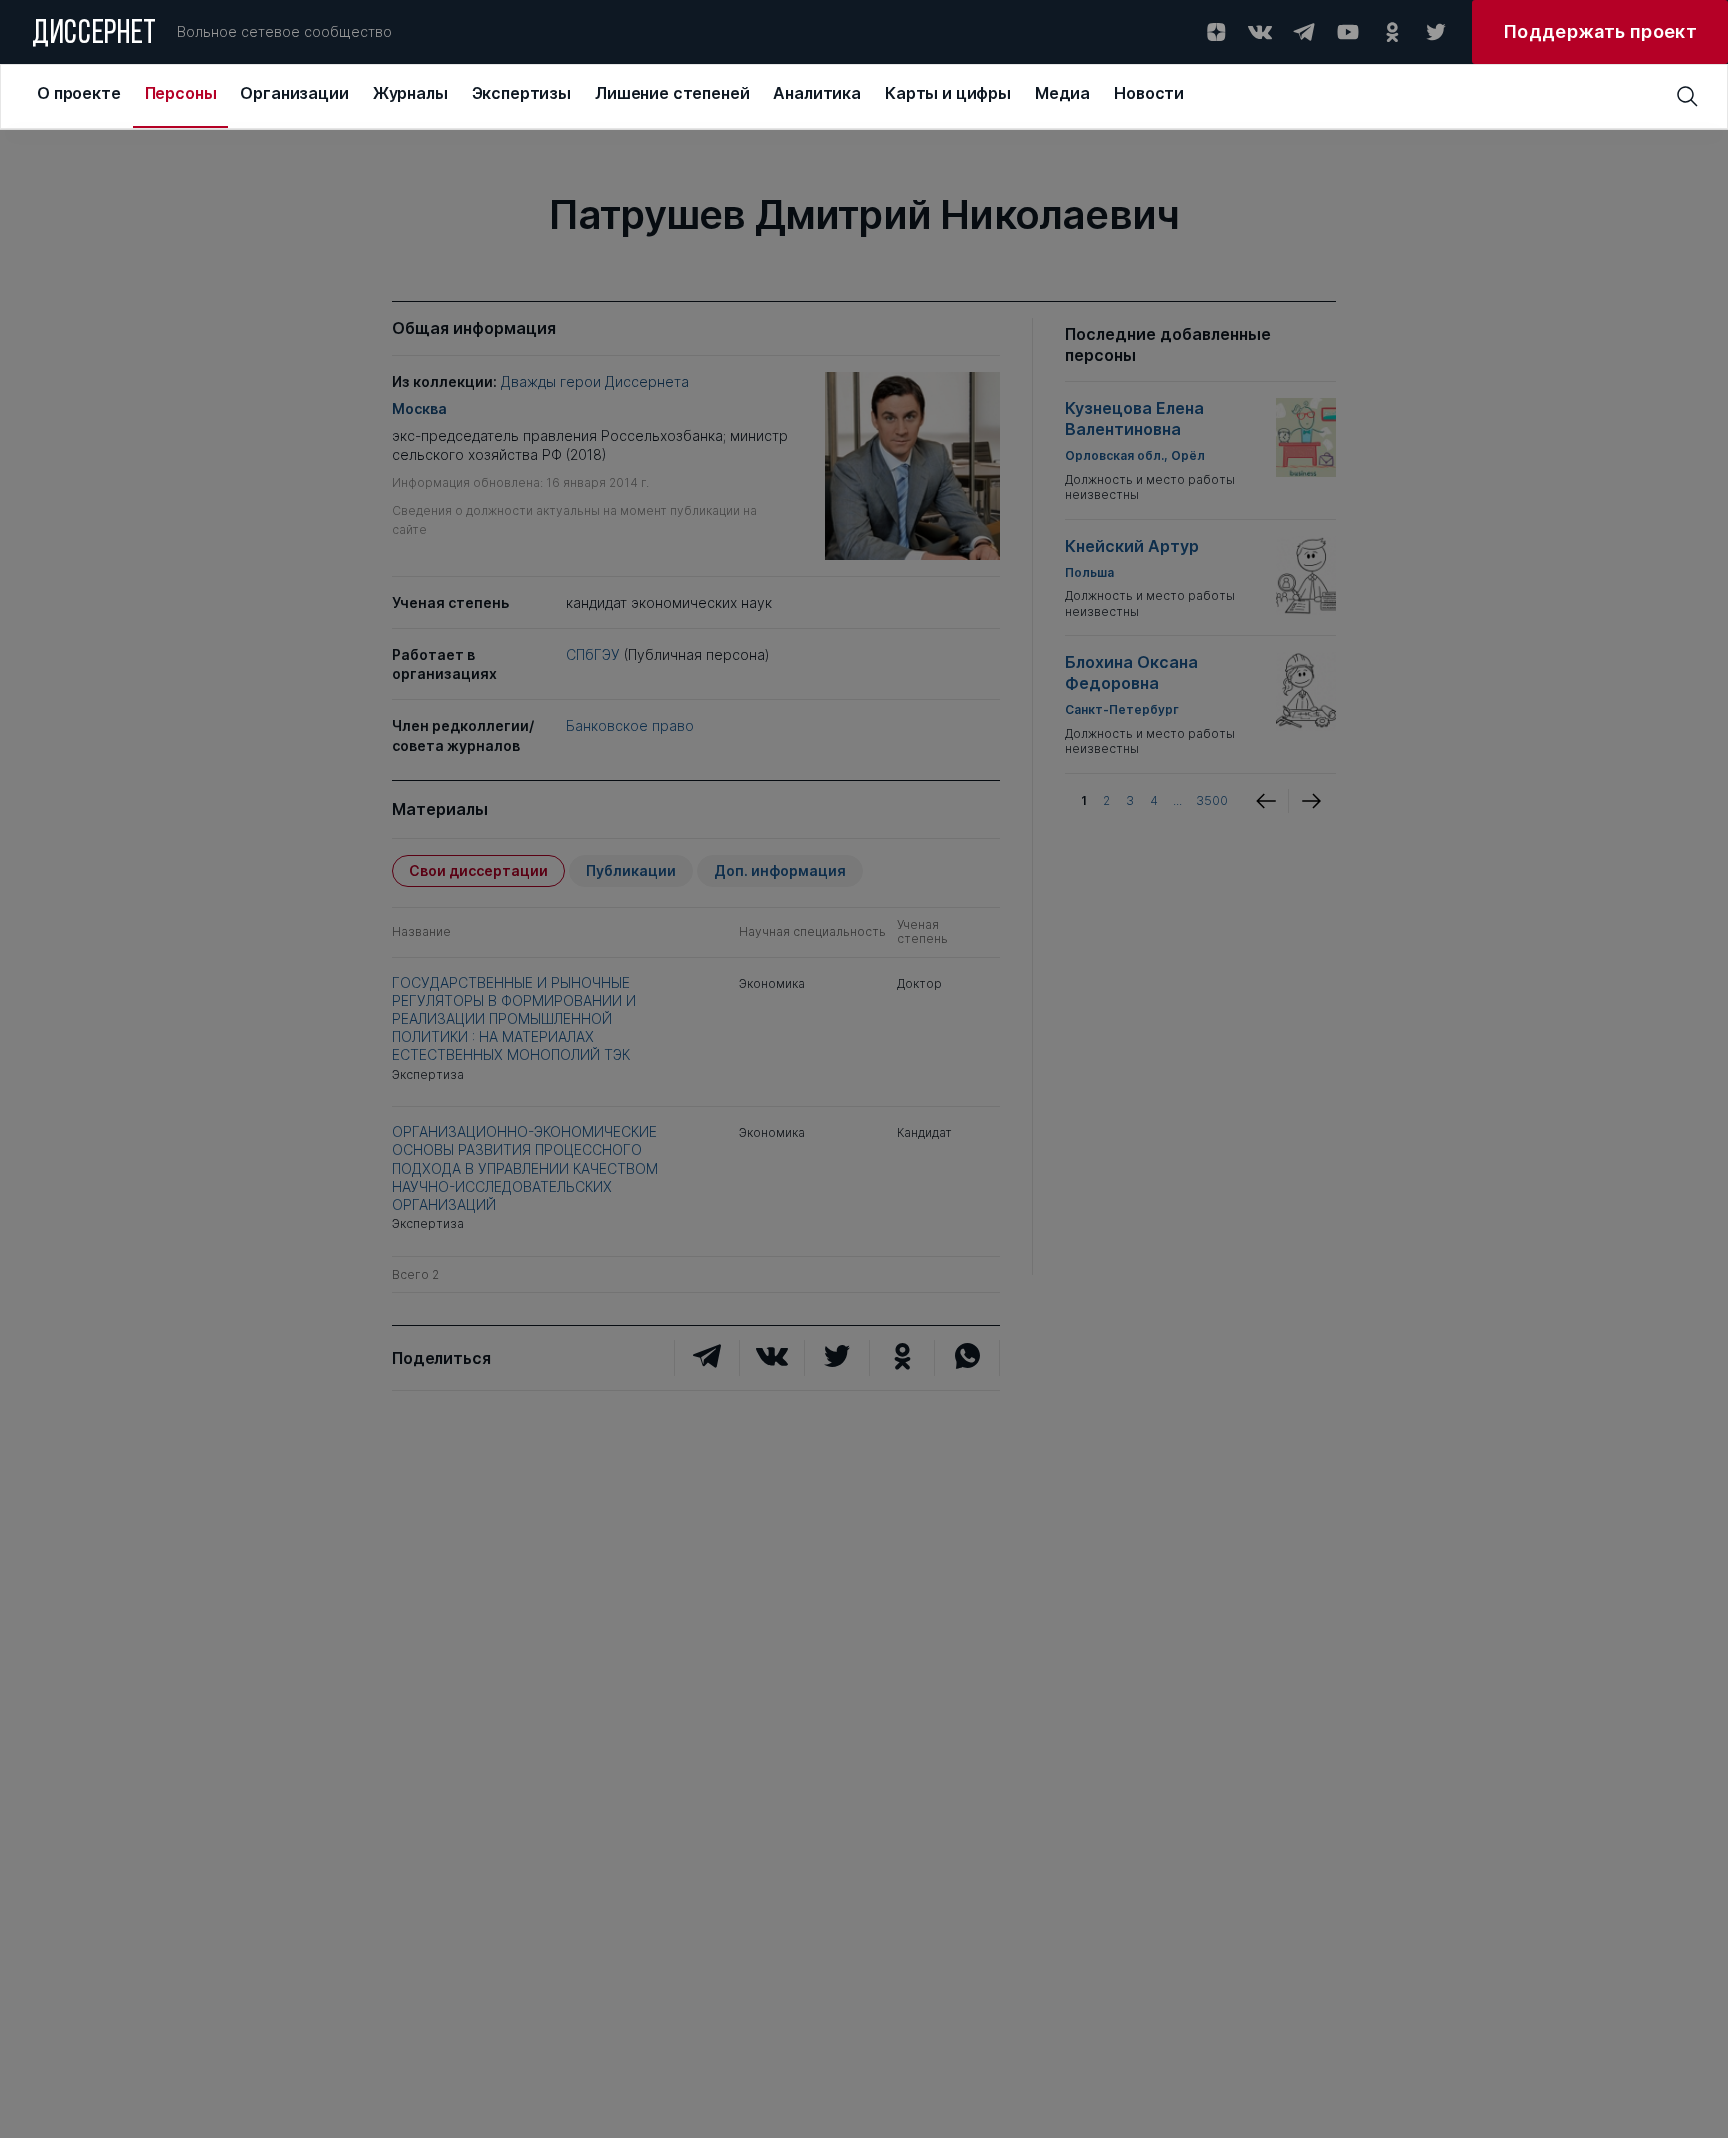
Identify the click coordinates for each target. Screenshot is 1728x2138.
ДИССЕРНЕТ (94, 35)
